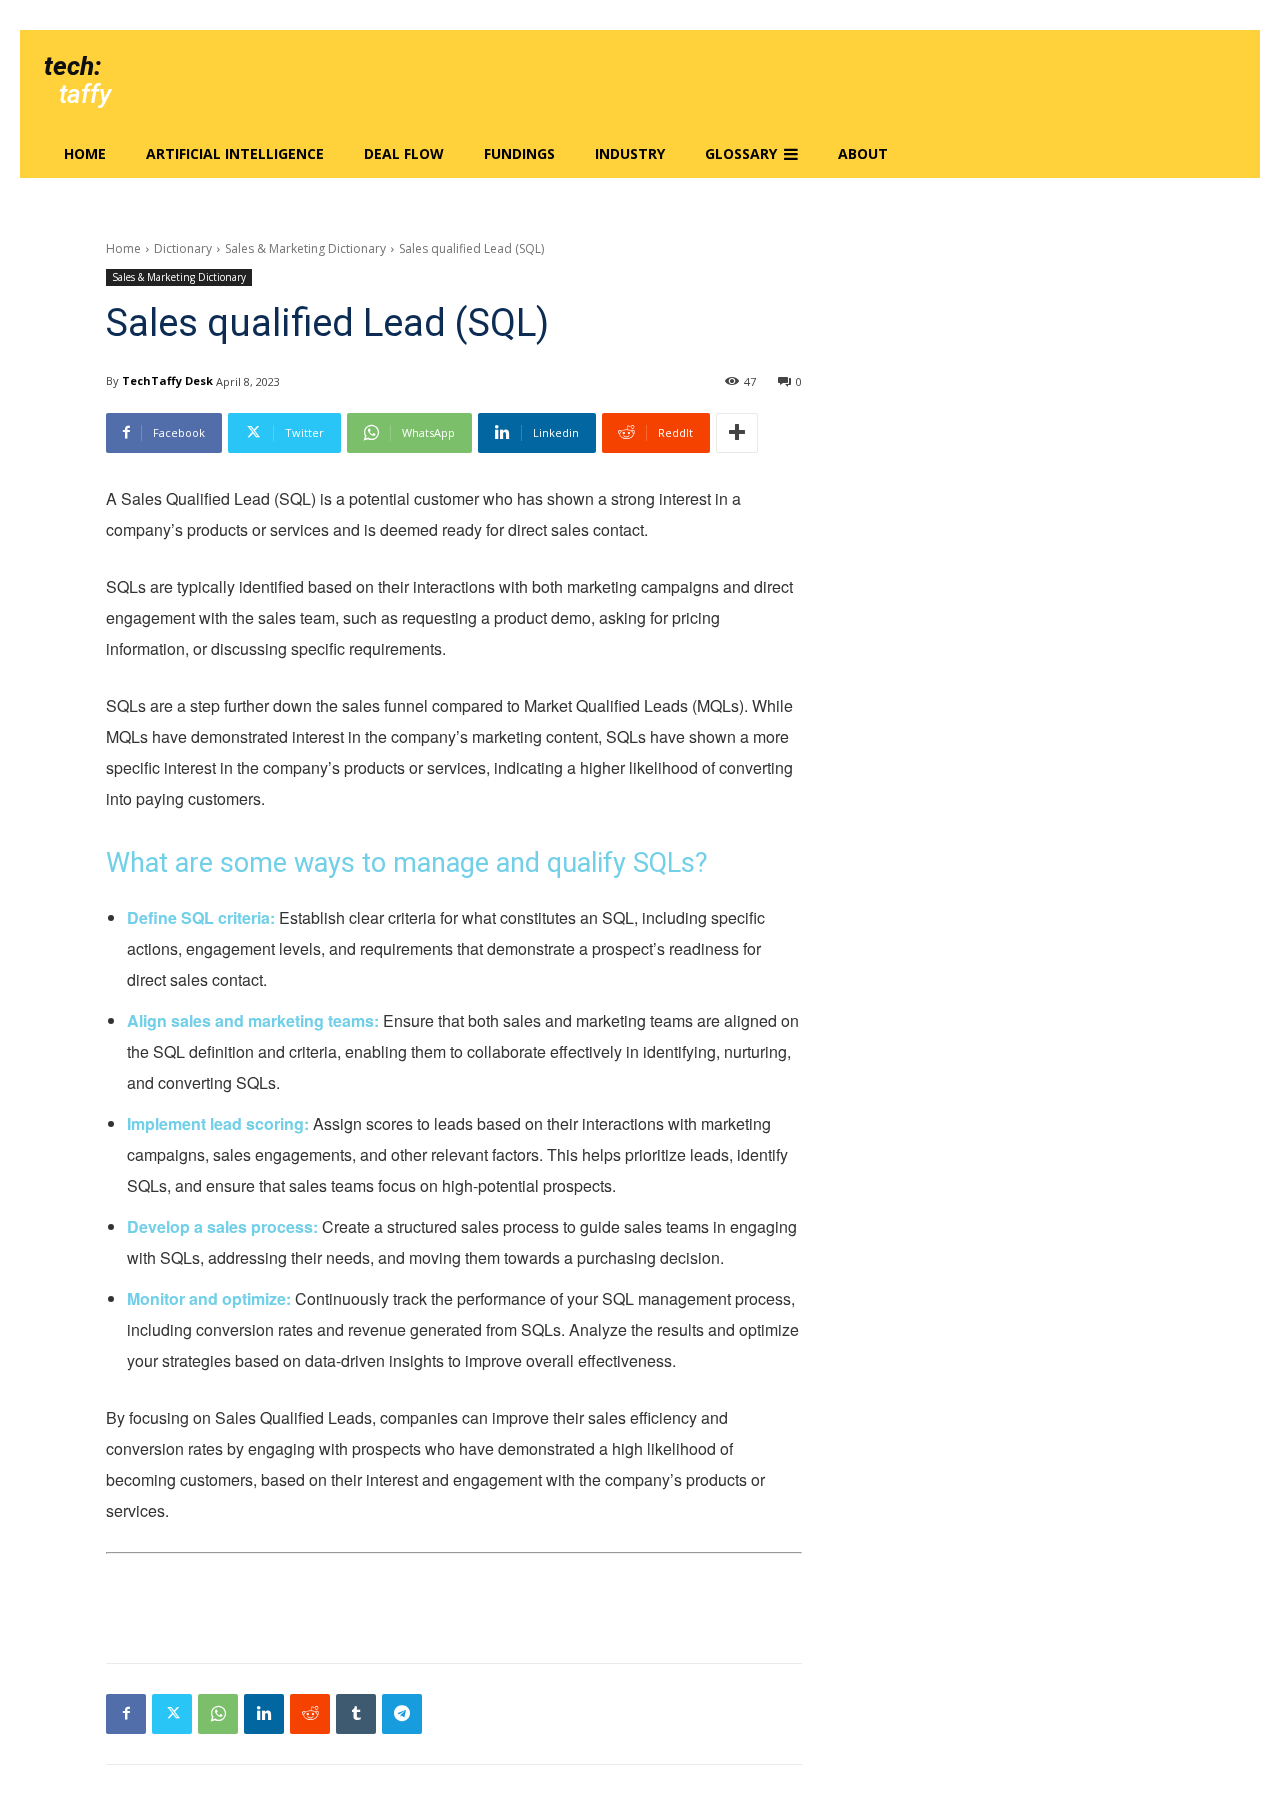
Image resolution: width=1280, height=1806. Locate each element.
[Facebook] (126, 1714)
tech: (72, 66)
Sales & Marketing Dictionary (305, 248)
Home (123, 248)
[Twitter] (172, 1714)
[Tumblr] (356, 1714)
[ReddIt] (310, 1714)
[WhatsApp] (218, 1714)
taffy (85, 94)
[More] (737, 433)
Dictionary (183, 248)
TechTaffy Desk (167, 380)
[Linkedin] (264, 1714)
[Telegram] (402, 1714)
